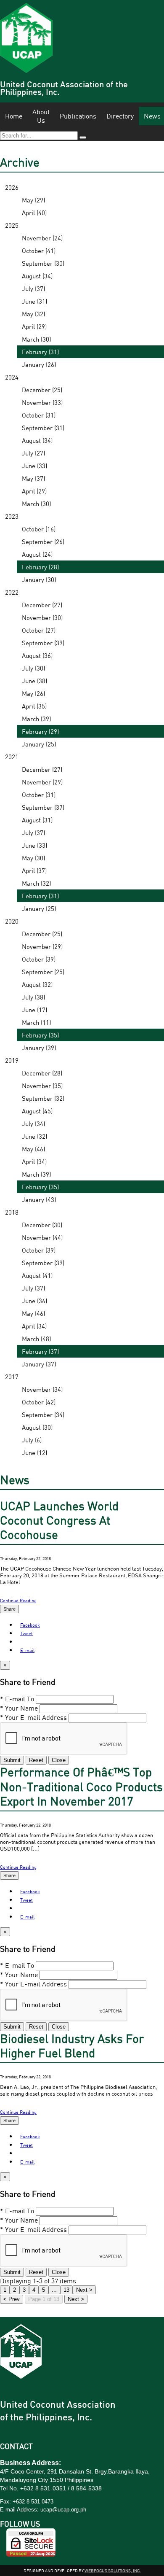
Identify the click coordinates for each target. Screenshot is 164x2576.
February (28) (40, 567)
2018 (12, 1212)
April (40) (34, 213)
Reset (36, 1760)
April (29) (34, 326)
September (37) (43, 807)
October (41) (39, 251)
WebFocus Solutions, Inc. (113, 2571)
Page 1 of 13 (44, 2299)
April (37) (34, 870)
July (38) (33, 997)
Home (14, 116)
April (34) (34, 1161)
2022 (12, 592)
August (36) (37, 655)
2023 (12, 516)
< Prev (12, 2299)
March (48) (36, 1339)
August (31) (37, 820)
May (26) (33, 693)
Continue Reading (18, 1600)
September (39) (43, 643)
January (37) (39, 1364)
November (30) (42, 617)
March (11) (36, 1022)
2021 (12, 757)
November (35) (42, 1086)
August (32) (37, 984)
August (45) (37, 1111)
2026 (12, 187)
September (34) (43, 1415)
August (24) (37, 554)
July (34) (33, 1124)
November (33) (42, 402)
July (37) (33, 288)
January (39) (39, 1048)
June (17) (34, 1010)
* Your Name (19, 1708)
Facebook (30, 1625)
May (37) (33, 478)
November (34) (42, 1389)
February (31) (40, 352)
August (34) (37, 276)
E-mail (27, 1650)
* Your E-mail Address (33, 1717)
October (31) (39, 415)
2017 (12, 1377)
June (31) (34, 301)
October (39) (39, 959)
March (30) (36, 339)
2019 (12, 1060)
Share (9, 1609)
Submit (12, 1760)
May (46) (33, 1149)
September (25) (43, 972)
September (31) (43, 428)
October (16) (39, 529)
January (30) (39, 579)
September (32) (43, 1098)
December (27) (42, 605)
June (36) (34, 1301)
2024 (12, 377)
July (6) (32, 1440)
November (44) (42, 1237)
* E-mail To (17, 1699)
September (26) (43, 542)
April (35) (34, 706)
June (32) (34, 1136)
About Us (41, 116)
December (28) (42, 1073)
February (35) (40, 1035)
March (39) (36, 719)
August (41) (37, 1275)
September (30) (43, 263)
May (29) (33, 200)
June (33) (34, 466)
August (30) (37, 1427)
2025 (12, 225)
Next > (76, 2299)
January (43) (39, 1199)
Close (59, 1760)
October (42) (39, 1402)
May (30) (33, 858)
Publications (78, 116)
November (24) (42, 238)
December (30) (42, 1225)
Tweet (26, 1633)
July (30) (33, 668)
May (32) (33, 314)
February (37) (40, 1351)
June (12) (34, 1452)
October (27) (39, 630)
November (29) (42, 782)
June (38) (34, 681)
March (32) (36, 883)
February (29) (40, 731)
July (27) (33, 453)
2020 (12, 921)
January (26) (39, 364)
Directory (120, 116)
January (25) (39, 744)
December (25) (42, 390)
